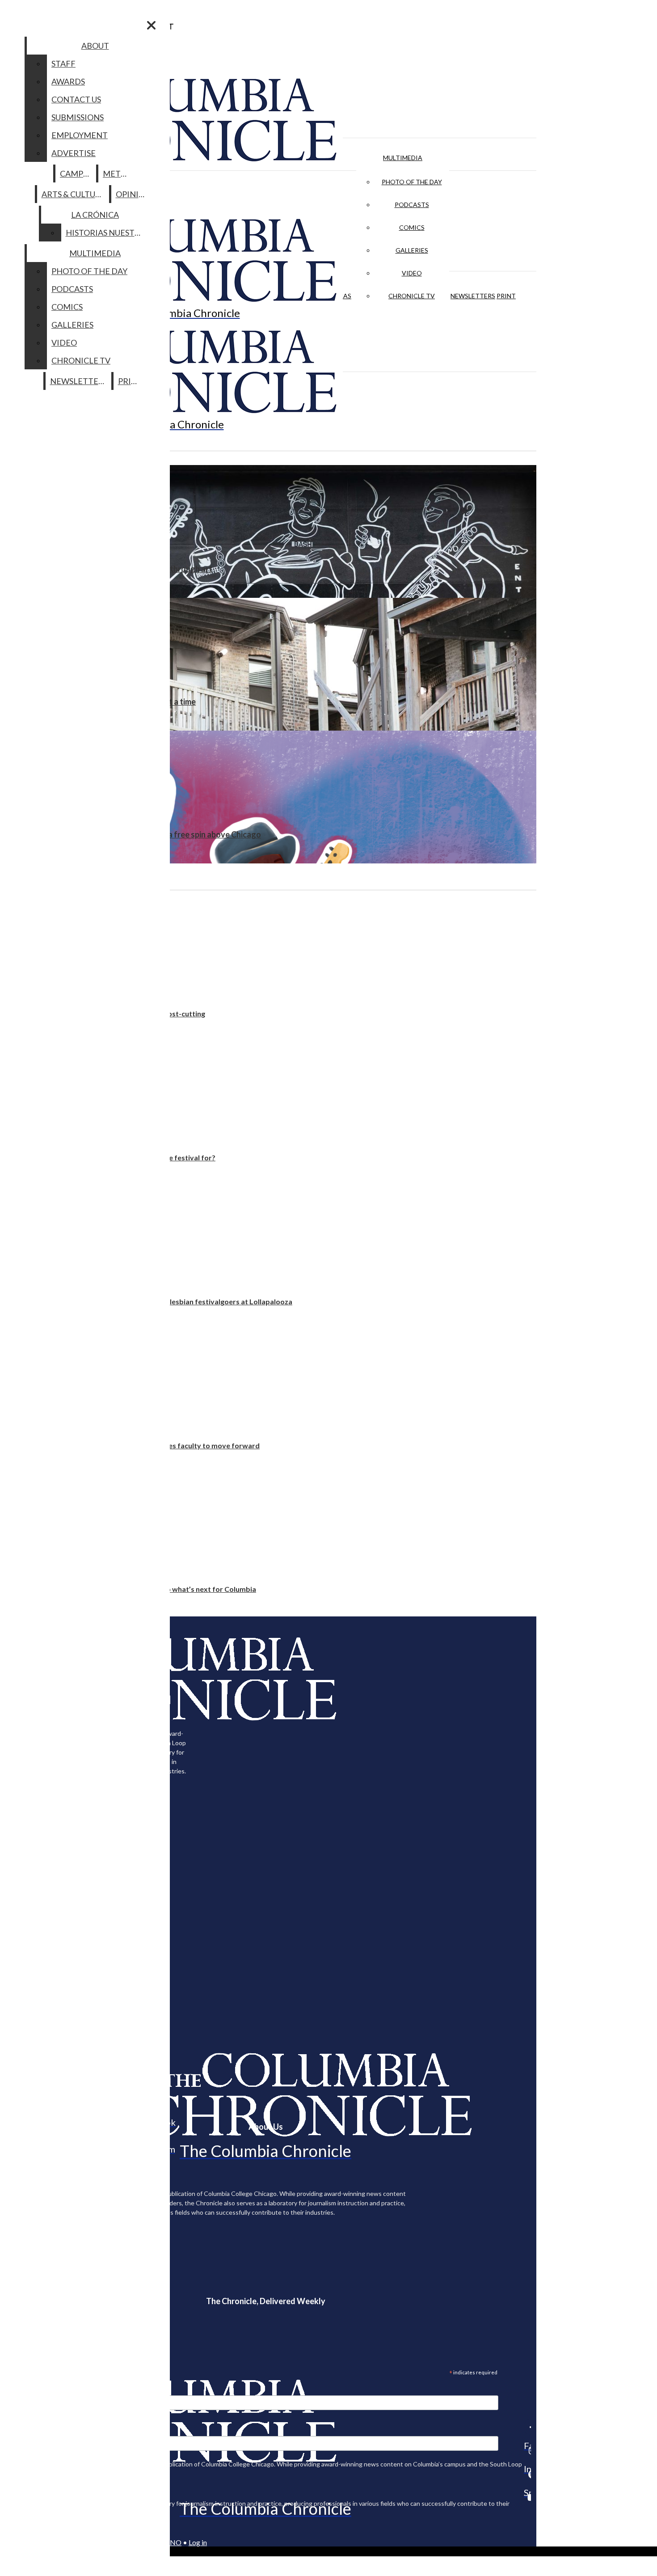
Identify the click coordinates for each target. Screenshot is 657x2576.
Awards (68, 81)
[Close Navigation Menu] (151, 25)
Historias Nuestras (107, 233)
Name (24, 2430)
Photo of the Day (412, 182)
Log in (198, 2542)
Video (412, 273)
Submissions (78, 117)
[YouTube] (527, 2497)
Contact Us (76, 99)
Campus (76, 173)
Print (506, 296)
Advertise (74, 153)
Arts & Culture (74, 194)
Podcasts (412, 205)
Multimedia (403, 158)
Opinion (133, 194)
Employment (80, 135)
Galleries (412, 250)
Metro (118, 173)
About (95, 46)
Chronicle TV (412, 296)
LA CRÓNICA (95, 215)
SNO (174, 2542)
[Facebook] (527, 2427)
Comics (412, 227)
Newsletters (473, 296)
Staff (63, 63)
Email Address (36, 2390)
